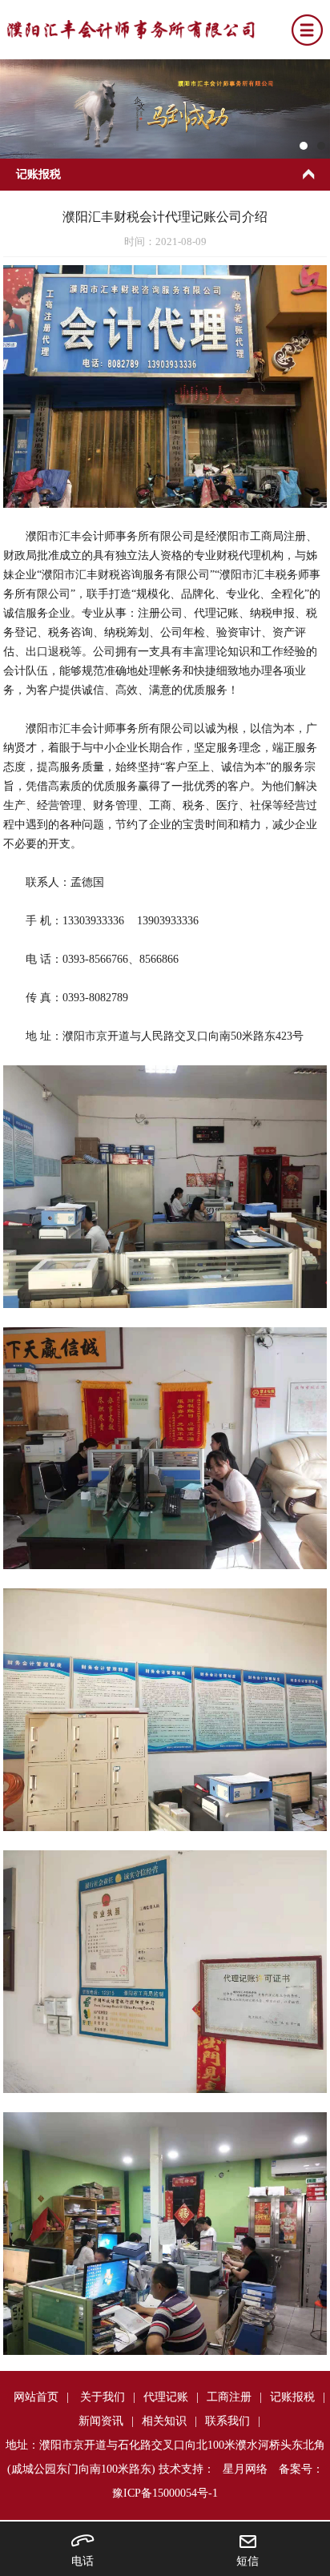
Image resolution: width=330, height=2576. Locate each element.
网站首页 (36, 2397)
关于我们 (103, 2397)
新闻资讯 (101, 2421)
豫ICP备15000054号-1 (165, 2493)
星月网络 (245, 2469)
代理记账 (166, 2397)
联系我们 (227, 2421)
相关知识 (164, 2421)
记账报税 (292, 2397)
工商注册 (229, 2397)
